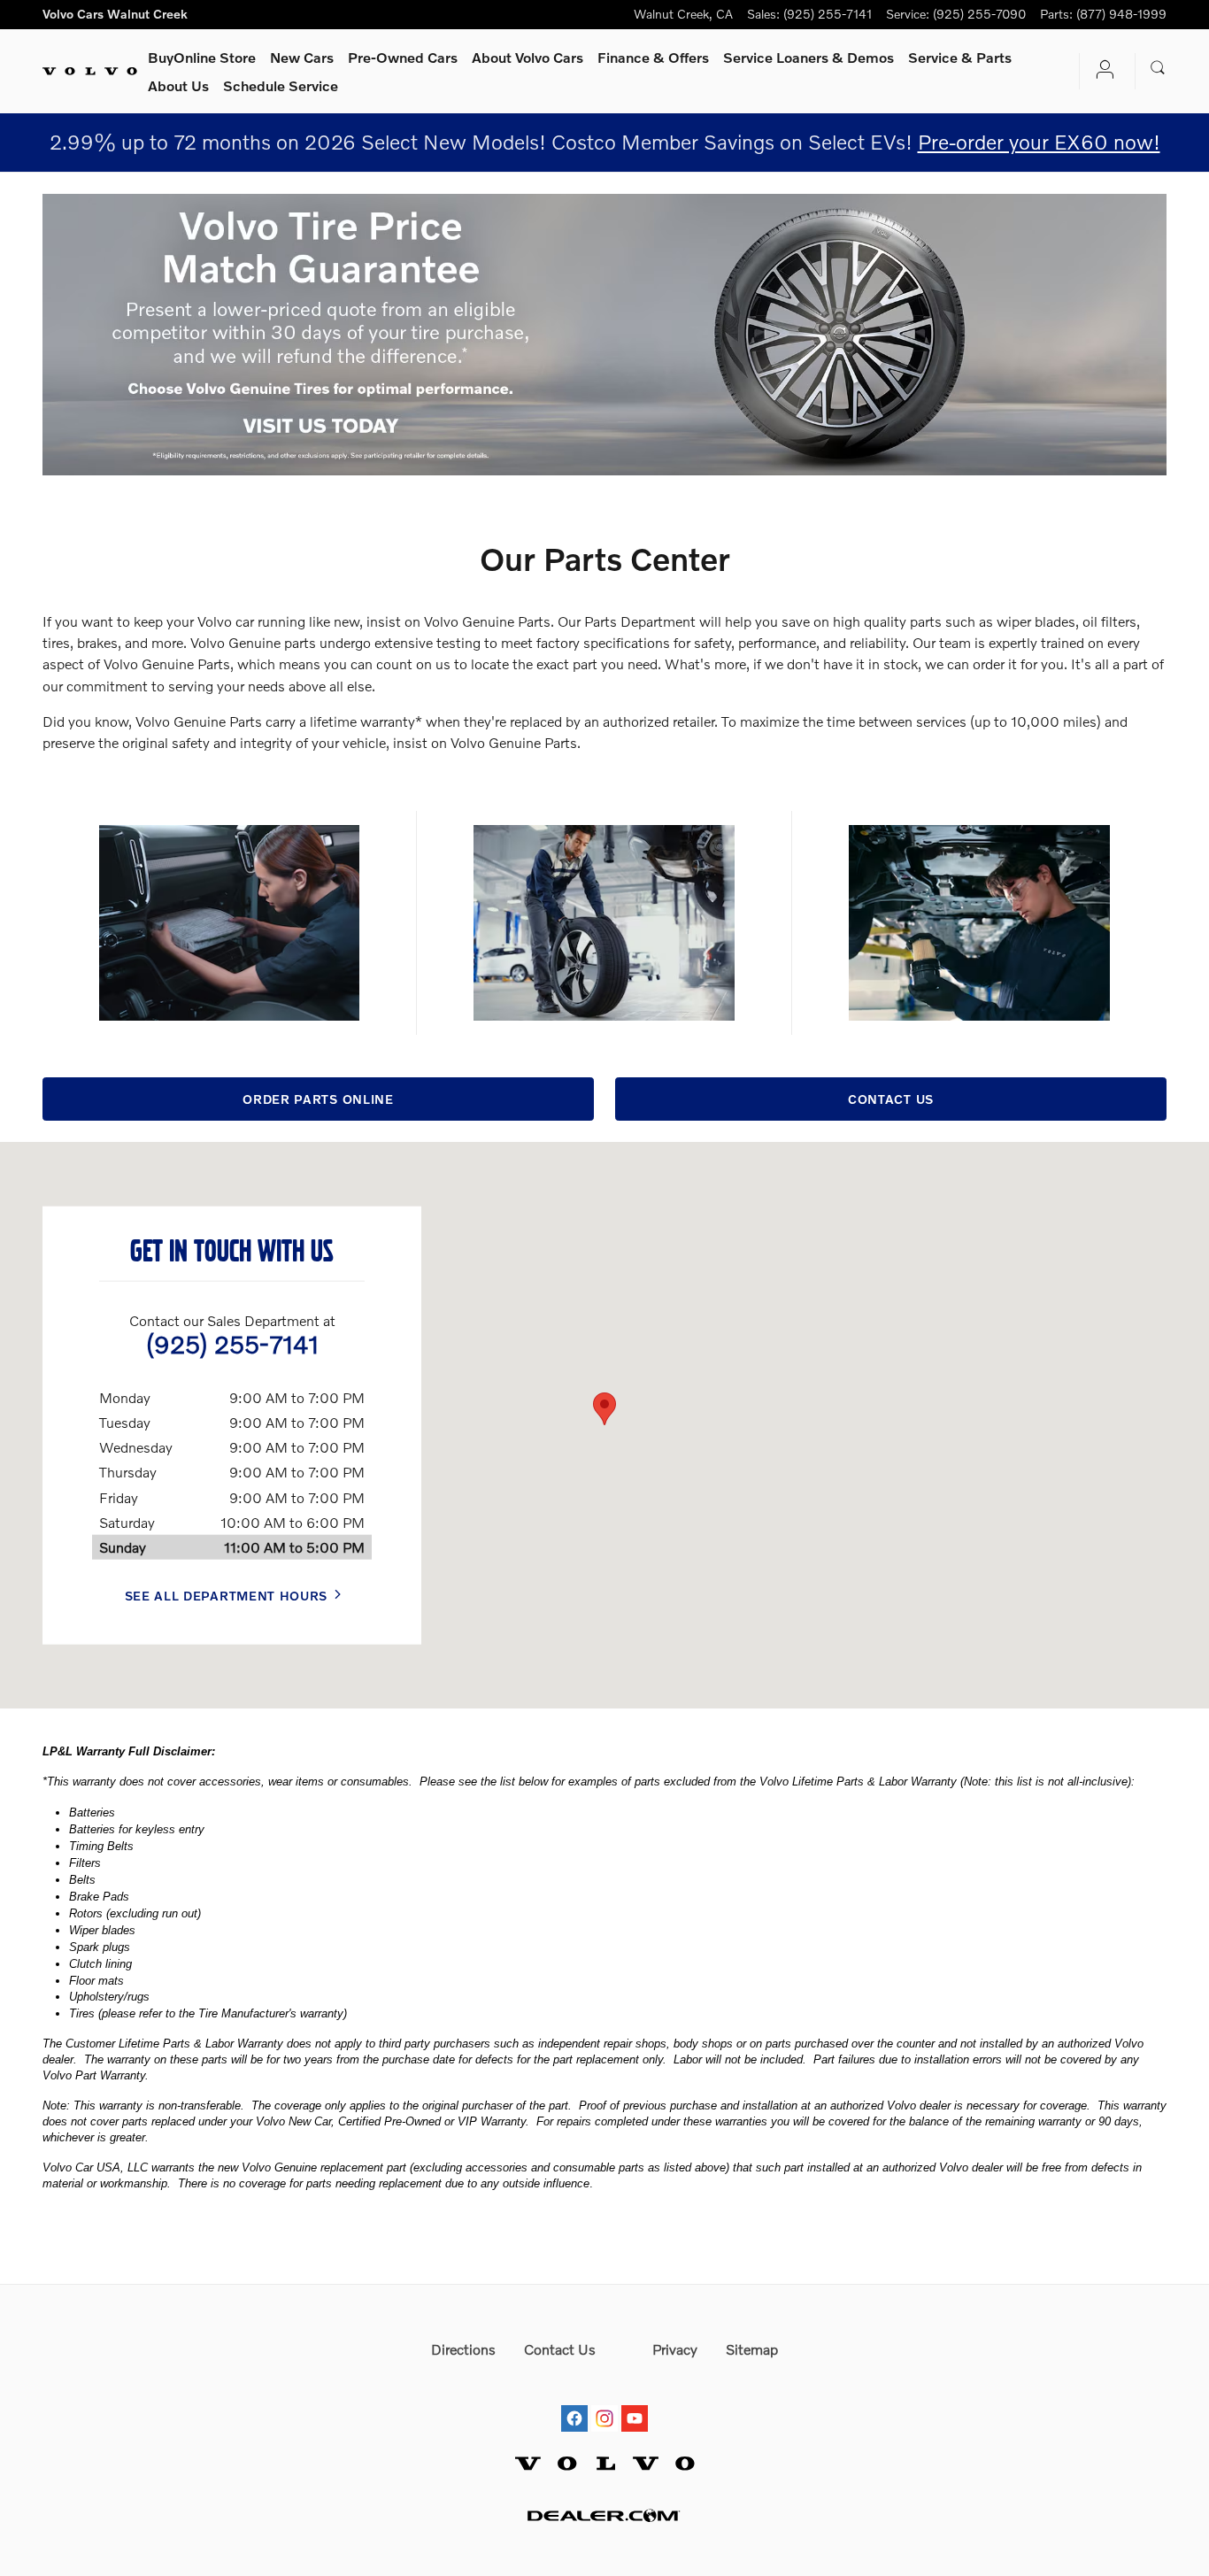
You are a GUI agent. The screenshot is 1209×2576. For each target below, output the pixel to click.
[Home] (90, 72)
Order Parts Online (318, 1099)
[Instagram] (604, 2402)
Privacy (675, 2349)
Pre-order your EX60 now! (1039, 142)
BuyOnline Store (202, 57)
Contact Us (891, 1099)
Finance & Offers (653, 57)
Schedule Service (281, 85)
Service (960, 57)
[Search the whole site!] (1158, 68)
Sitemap (752, 2349)
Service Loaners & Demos (809, 57)
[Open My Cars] (1100, 71)
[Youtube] (635, 2402)
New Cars (302, 57)
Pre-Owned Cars (403, 57)
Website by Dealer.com (604, 2515)
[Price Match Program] (604, 335)
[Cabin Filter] (229, 923)
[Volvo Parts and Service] (604, 923)
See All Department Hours (227, 1595)
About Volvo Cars (527, 57)
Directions (463, 2349)
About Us (178, 85)
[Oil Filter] (979, 923)
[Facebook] (574, 2402)
